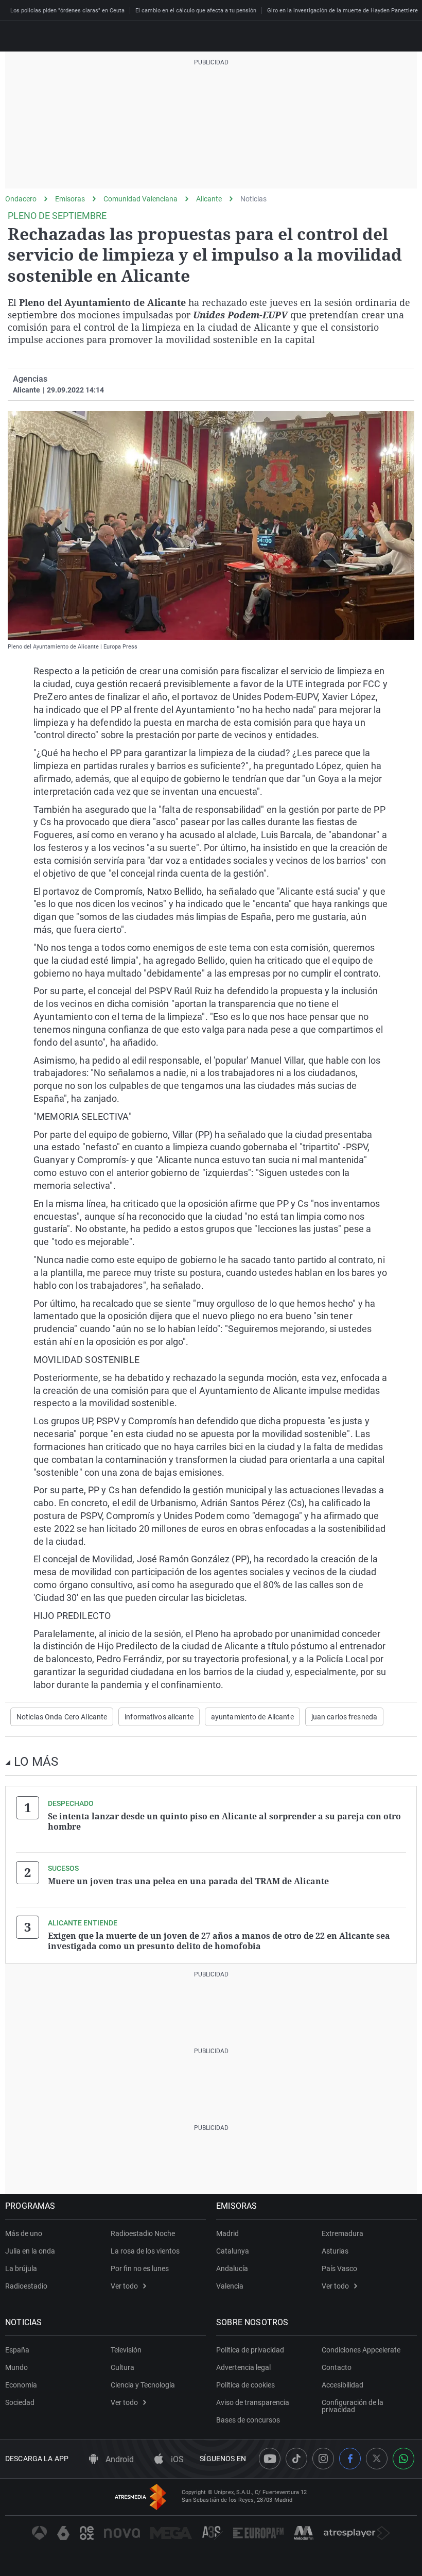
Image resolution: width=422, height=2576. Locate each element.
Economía (21, 2385)
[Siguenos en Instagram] (323, 2459)
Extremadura (342, 2233)
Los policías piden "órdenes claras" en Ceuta (67, 11)
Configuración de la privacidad (353, 2406)
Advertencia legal (243, 2367)
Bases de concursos (248, 2420)
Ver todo (124, 2286)
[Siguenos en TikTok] (296, 2459)
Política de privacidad (250, 2350)
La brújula (21, 2268)
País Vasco (339, 2268)
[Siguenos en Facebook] (350, 2459)
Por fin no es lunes (140, 2268)
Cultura (122, 2367)
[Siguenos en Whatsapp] (403, 2459)
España (17, 2350)
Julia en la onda (30, 2251)
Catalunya (233, 2251)
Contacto (337, 2367)
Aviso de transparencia (253, 2402)
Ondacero (21, 199)
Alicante (209, 199)
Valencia (230, 2286)
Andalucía (232, 2268)
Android (119, 2459)
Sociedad (20, 2402)
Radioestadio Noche (143, 2233)
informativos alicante (159, 1717)
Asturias (335, 2251)
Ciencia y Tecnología (143, 2385)
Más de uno (24, 2233)
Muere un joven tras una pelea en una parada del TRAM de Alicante (188, 1881)
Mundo (16, 2367)
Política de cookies (245, 2385)
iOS (176, 2459)
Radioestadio (26, 2286)
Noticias (253, 199)
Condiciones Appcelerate (361, 2350)
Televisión (126, 2350)
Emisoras (70, 199)
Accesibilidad (342, 2385)
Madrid (227, 2233)
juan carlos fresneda (344, 1717)
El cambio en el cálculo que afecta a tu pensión (196, 11)
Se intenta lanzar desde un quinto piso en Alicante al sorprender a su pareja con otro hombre (224, 1821)
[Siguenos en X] (377, 2459)
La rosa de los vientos (145, 2251)
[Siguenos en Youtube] (270, 2459)
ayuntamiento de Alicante (252, 1717)
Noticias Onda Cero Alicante (62, 1717)
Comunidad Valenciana (140, 199)
